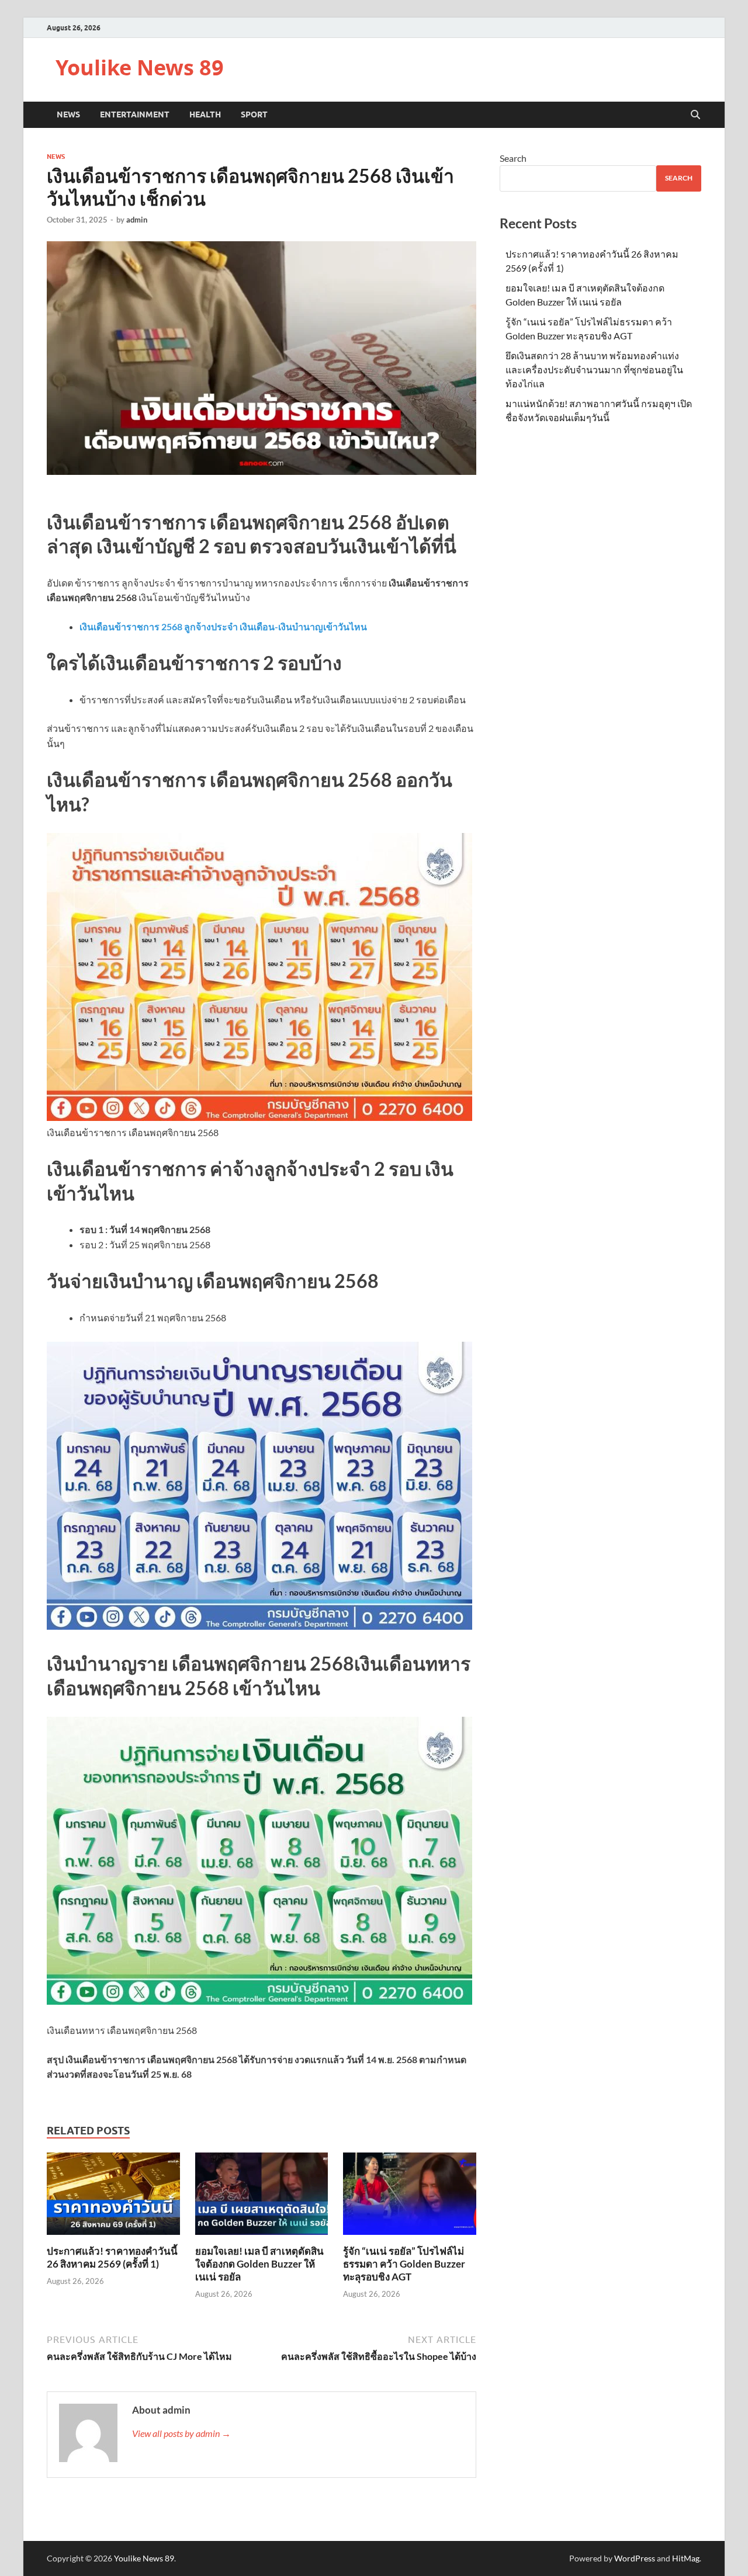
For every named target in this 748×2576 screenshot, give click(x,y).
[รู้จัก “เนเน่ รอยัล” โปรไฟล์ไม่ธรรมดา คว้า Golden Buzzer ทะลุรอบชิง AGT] (410, 2197)
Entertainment (135, 114)
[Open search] (695, 115)
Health (205, 114)
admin (137, 220)
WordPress (635, 2558)
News (68, 114)
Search (513, 158)
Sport (254, 114)
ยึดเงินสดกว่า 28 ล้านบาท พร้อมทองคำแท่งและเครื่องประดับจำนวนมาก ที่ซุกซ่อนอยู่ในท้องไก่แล (594, 369)
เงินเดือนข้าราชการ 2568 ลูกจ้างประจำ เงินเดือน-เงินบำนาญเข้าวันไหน (223, 626)
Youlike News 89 (140, 67)
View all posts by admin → (181, 2433)
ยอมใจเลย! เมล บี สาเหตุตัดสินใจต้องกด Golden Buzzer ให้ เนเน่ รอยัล (259, 2264)
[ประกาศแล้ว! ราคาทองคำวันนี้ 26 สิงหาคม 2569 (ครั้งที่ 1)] (113, 2197)
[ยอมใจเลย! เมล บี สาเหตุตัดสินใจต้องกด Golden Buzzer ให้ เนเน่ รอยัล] (262, 2197)
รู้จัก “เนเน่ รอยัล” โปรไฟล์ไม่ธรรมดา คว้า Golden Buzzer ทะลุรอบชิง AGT (404, 2264)
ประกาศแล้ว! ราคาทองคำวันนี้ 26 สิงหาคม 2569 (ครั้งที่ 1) (112, 2257)
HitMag (686, 2558)
